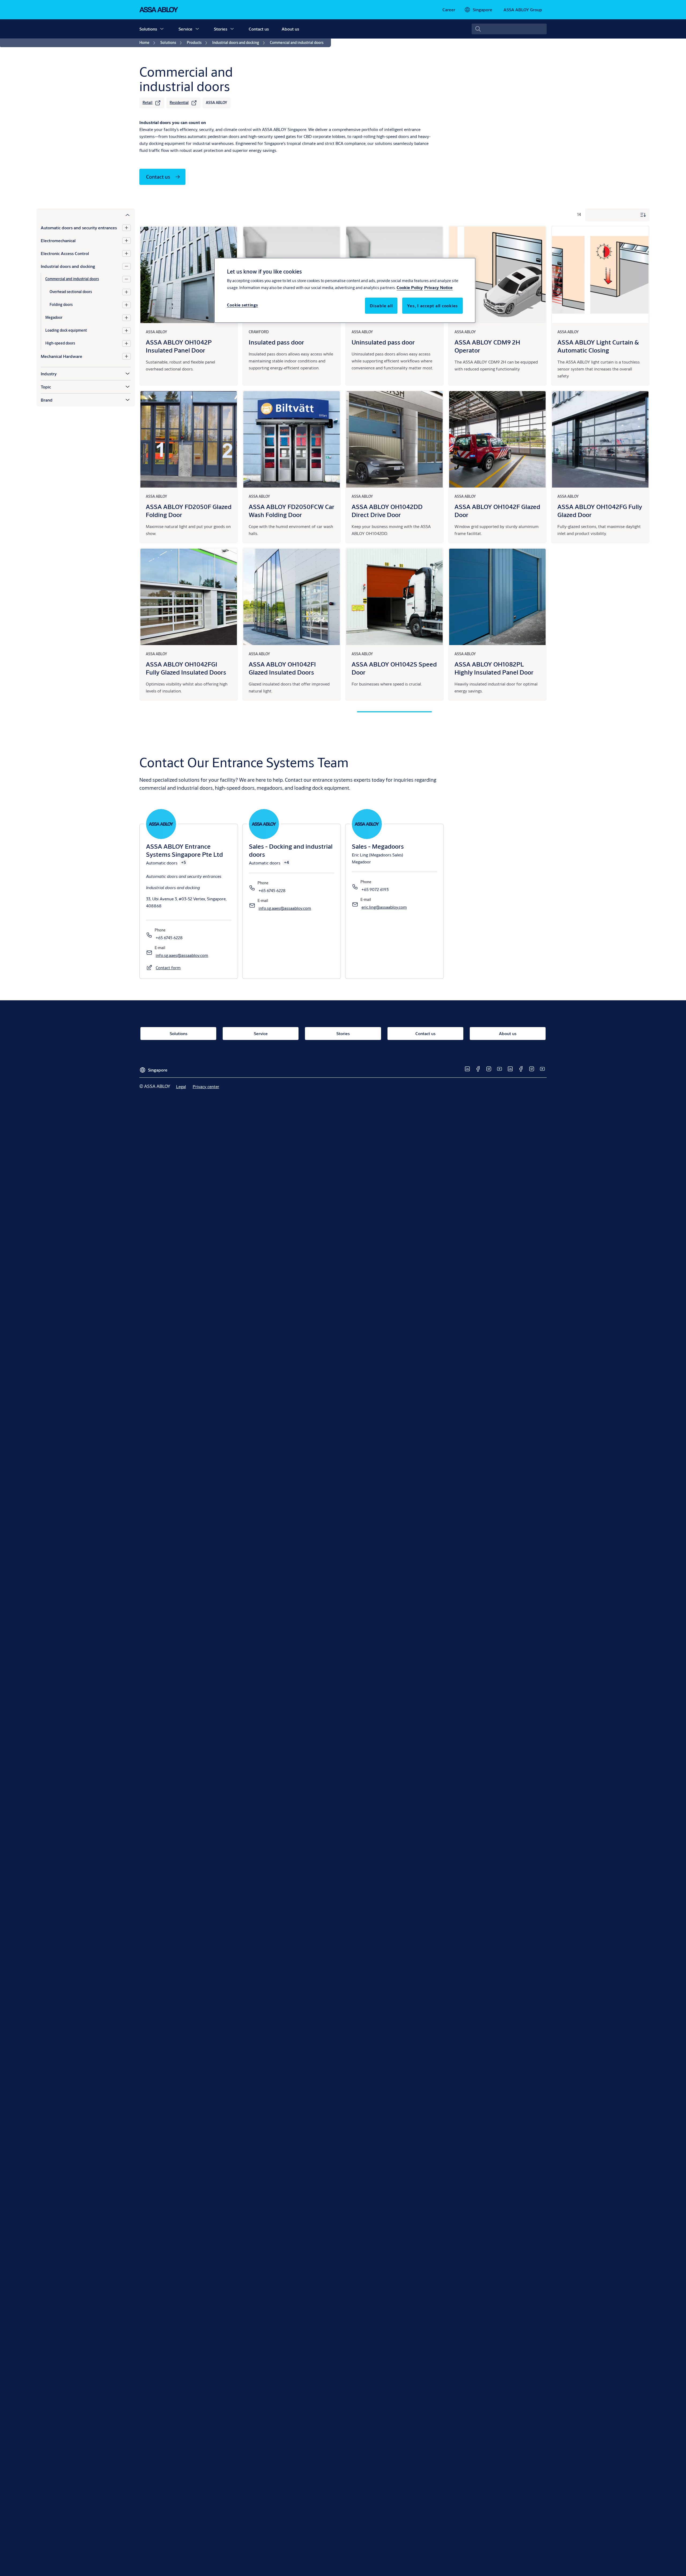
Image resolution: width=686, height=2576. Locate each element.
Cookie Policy (410, 287)
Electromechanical (58, 240)
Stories (221, 29)
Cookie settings (243, 305)
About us (290, 29)
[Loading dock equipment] (126, 331)
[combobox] (509, 29)
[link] (449, 10)
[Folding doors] (126, 305)
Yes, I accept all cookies (433, 306)
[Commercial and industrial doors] (126, 279)
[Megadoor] (126, 318)
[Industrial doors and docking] (126, 266)
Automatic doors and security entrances (79, 228)
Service (185, 29)
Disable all (381, 306)
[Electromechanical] (126, 241)
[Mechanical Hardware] (126, 356)
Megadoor (54, 317)
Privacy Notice (438, 287)
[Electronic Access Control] (126, 253)
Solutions (148, 29)
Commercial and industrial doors (72, 279)
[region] (345, 290)
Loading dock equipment (66, 330)
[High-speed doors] (126, 343)
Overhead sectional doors (71, 292)
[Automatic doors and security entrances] (126, 228)
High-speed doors (60, 343)
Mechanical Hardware (61, 356)
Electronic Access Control (65, 253)
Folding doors (61, 305)
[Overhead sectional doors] (126, 292)
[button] (162, 29)
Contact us (259, 29)
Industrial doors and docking (68, 266)
